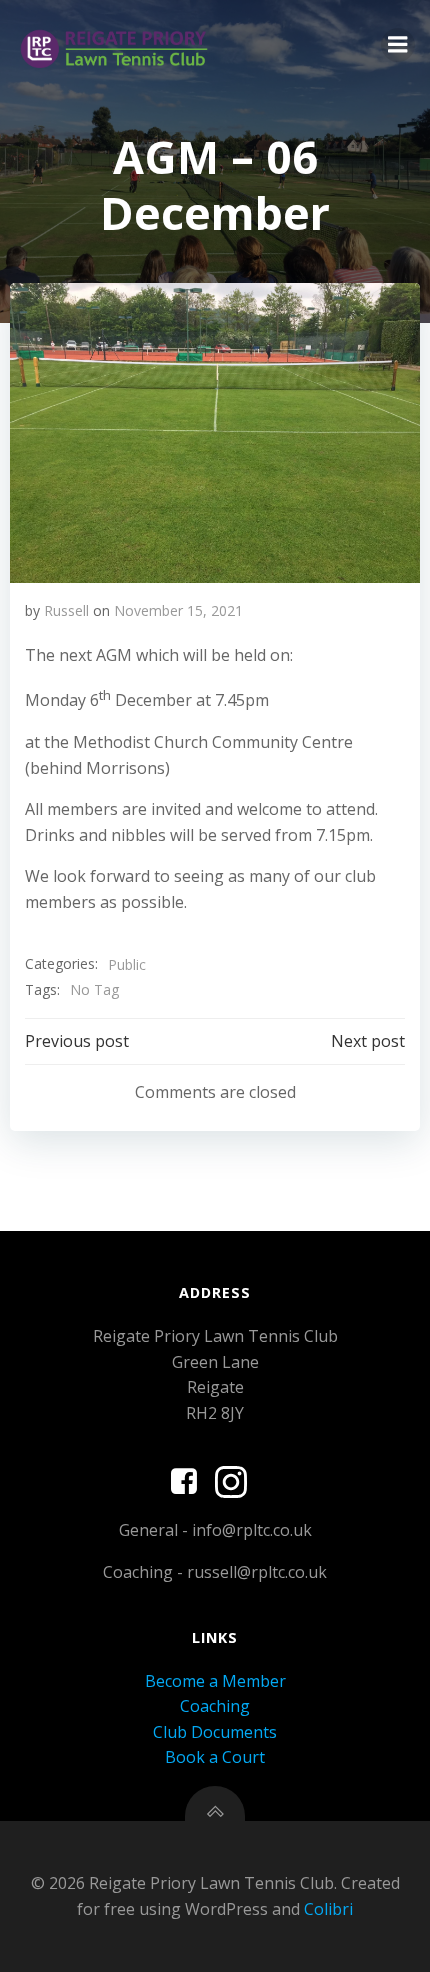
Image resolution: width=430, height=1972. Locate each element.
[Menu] (398, 45)
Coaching (215, 1706)
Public (127, 964)
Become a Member (215, 1681)
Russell (66, 610)
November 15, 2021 (178, 610)
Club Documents (215, 1732)
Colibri (328, 1909)
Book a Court (215, 1757)
